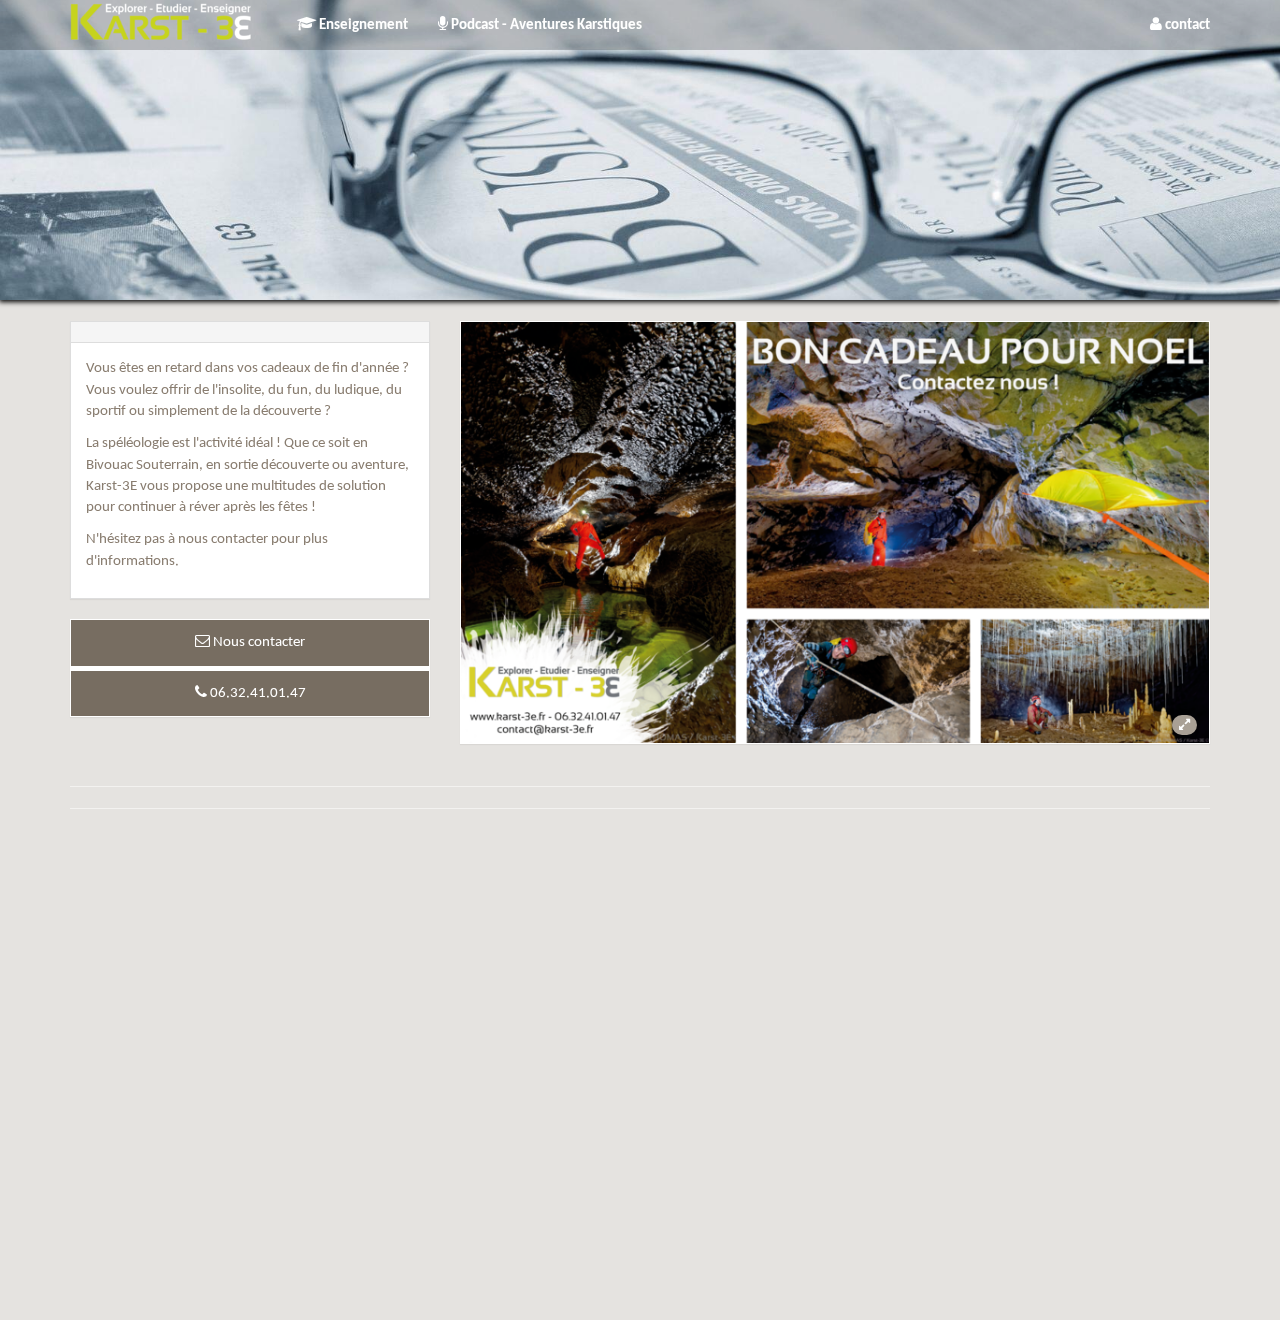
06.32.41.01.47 (256, 693)
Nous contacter (257, 642)
